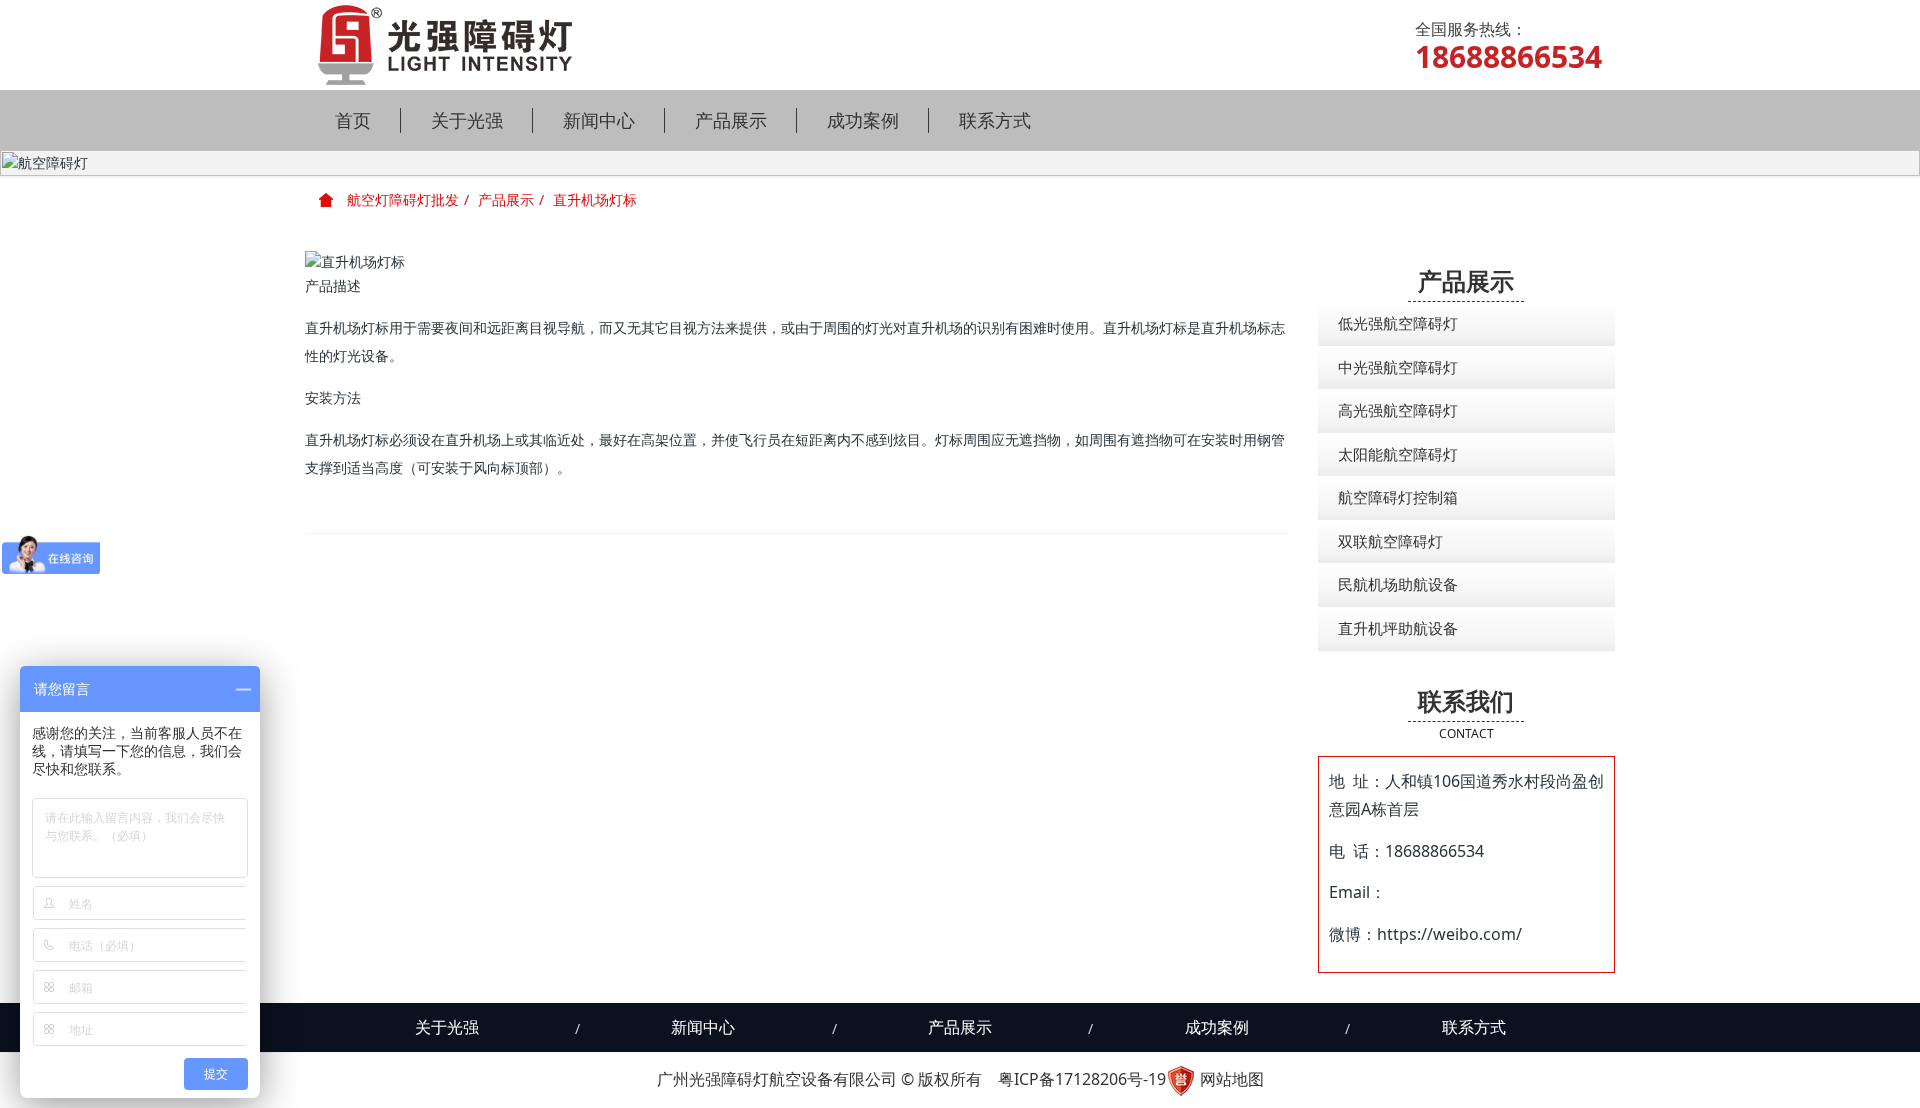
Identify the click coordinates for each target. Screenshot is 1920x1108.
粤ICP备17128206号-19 (1082, 1079)
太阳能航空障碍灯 (1398, 454)
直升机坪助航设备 (1398, 628)
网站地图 (1232, 1079)
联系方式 (995, 120)
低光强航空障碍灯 (1398, 323)
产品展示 (731, 120)
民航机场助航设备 (1398, 584)
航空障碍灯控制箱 (1398, 497)
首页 (353, 120)
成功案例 (863, 120)
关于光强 (467, 120)
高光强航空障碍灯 (1398, 410)
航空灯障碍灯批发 (401, 199)
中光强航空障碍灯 (1398, 367)
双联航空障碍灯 (1390, 541)
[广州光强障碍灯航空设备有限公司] (445, 45)
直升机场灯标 (595, 199)
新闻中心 (599, 120)
